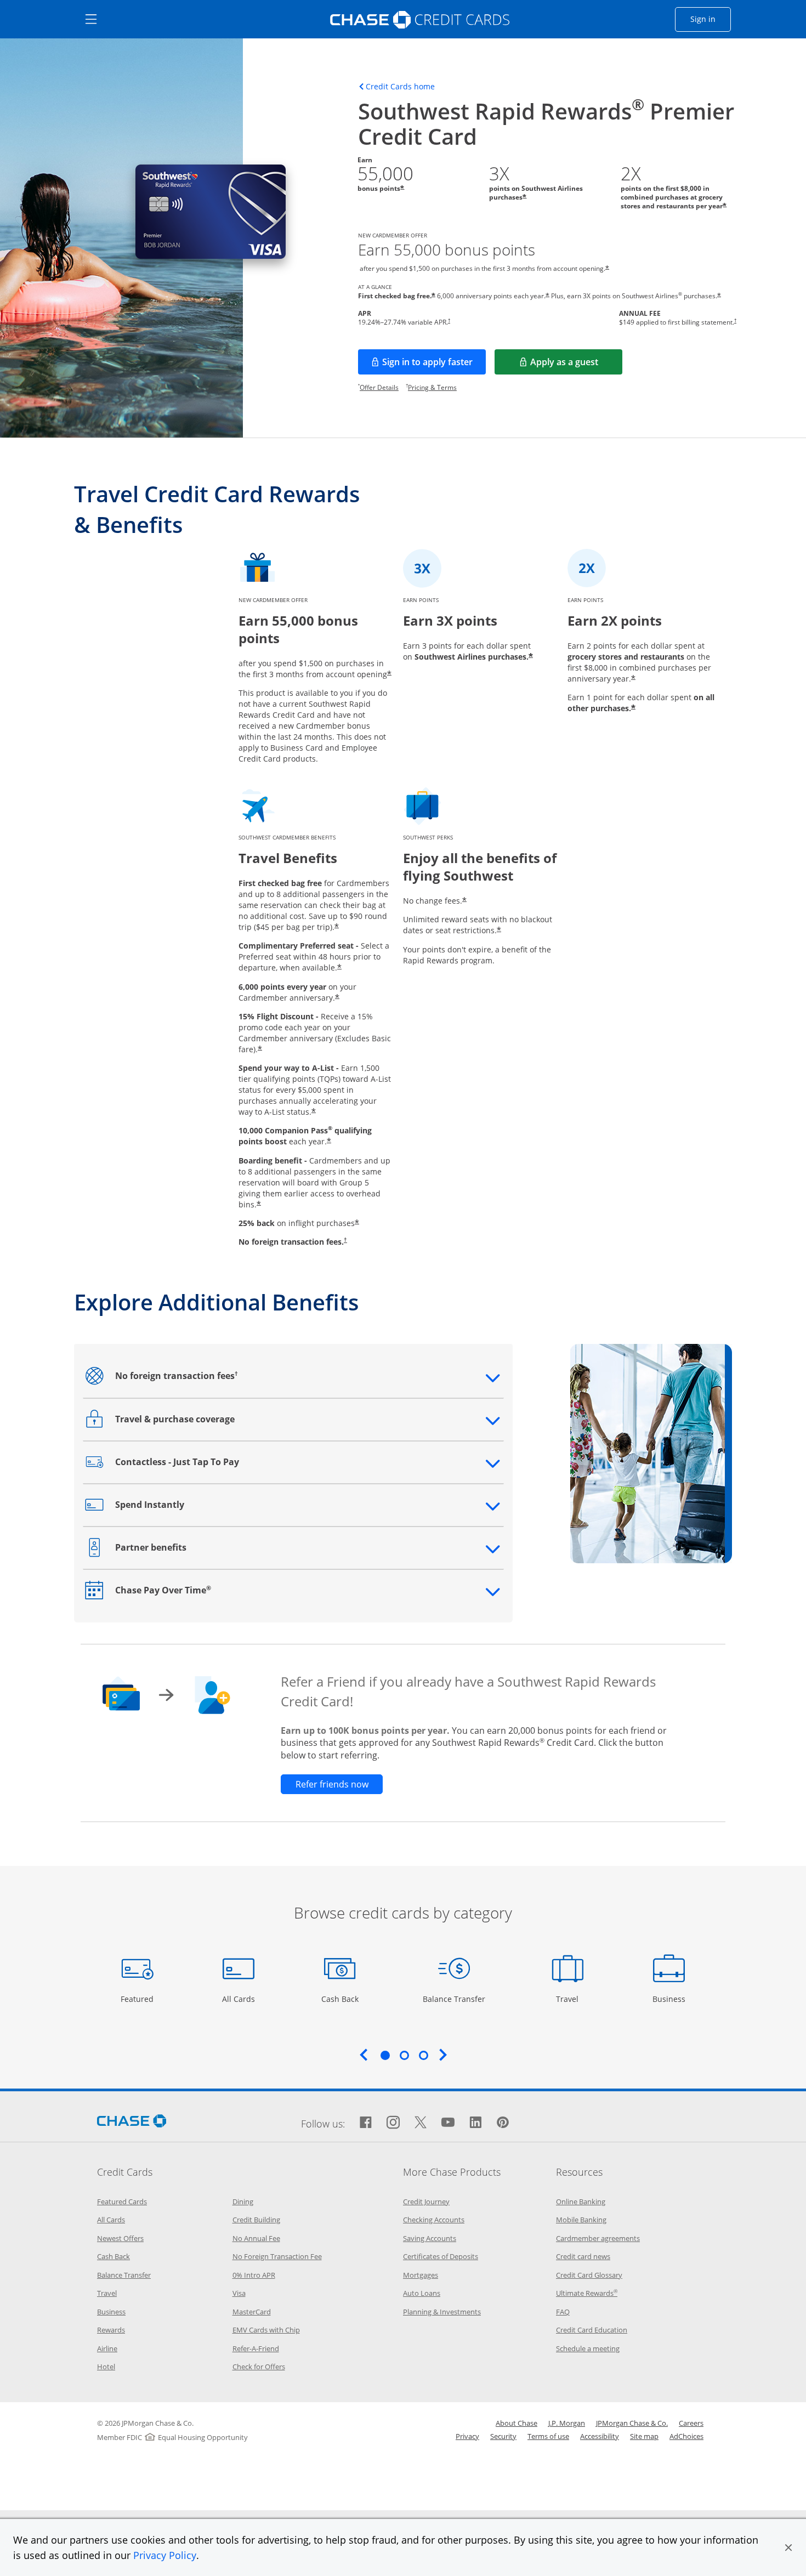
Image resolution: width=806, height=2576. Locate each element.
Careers (691, 2423)
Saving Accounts (430, 2238)
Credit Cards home (400, 87)
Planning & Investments (442, 2312)
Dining (243, 2201)
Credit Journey (426, 2201)
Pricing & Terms (432, 387)
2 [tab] (404, 2055)
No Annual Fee (256, 2238)
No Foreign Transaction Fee (277, 2256)
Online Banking (581, 2201)
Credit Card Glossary (589, 2275)
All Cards (240, 1999)
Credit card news (583, 2256)
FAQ (563, 2312)
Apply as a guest (576, 365)
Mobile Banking (581, 2220)
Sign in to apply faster (434, 365)
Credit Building (256, 2220)
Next (443, 2055)
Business (670, 1999)
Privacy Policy (165, 2555)
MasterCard (252, 2312)
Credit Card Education (592, 2330)
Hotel (106, 2367)
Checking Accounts (434, 2220)
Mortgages (421, 2275)
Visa (239, 2293)
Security (503, 2436)
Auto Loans (422, 2293)
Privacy (467, 2436)
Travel (571, 1999)
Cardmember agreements (598, 2238)
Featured (138, 1999)
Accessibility (600, 2436)
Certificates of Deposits (441, 2256)
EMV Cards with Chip (266, 2330)
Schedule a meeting (588, 2348)
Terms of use (548, 2436)
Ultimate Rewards (587, 2293)
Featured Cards (122, 2201)
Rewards (111, 2330)
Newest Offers (120, 2238)
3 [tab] (423, 2055)
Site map (644, 2436)
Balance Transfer (454, 1999)
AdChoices (686, 2436)
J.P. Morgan (567, 2423)
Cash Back (340, 1999)
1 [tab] (385, 2055)
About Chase (516, 2423)
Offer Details (379, 387)
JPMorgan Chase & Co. (632, 2423)
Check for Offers (259, 2367)
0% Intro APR (254, 2275)
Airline (107, 2348)
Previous (364, 2055)
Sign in (711, 19)
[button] (788, 2547)
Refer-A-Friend (256, 2348)
